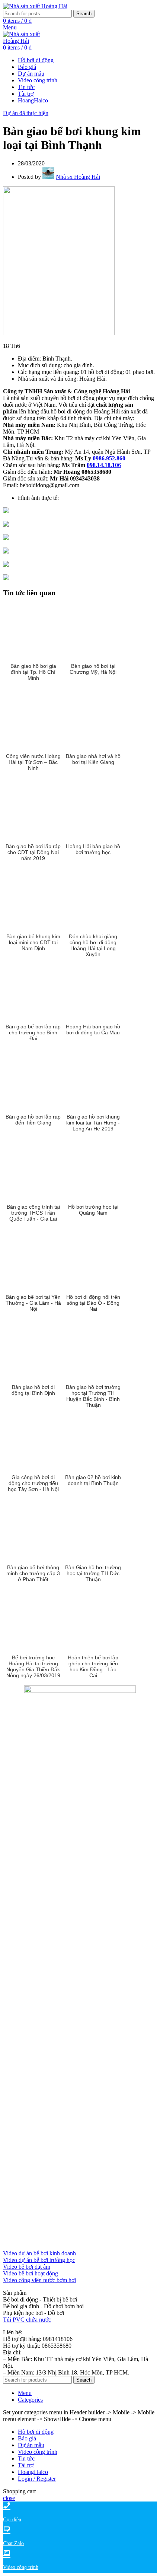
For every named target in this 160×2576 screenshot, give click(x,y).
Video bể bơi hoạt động (31, 2273)
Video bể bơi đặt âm (27, 2267)
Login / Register (37, 2479)
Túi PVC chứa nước (27, 2320)
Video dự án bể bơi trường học (39, 2260)
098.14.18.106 (104, 465)
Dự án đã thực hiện (26, 113)
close (9, 2498)
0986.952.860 (109, 458)
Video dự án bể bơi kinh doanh (39, 2253)
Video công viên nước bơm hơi (39, 2280)
